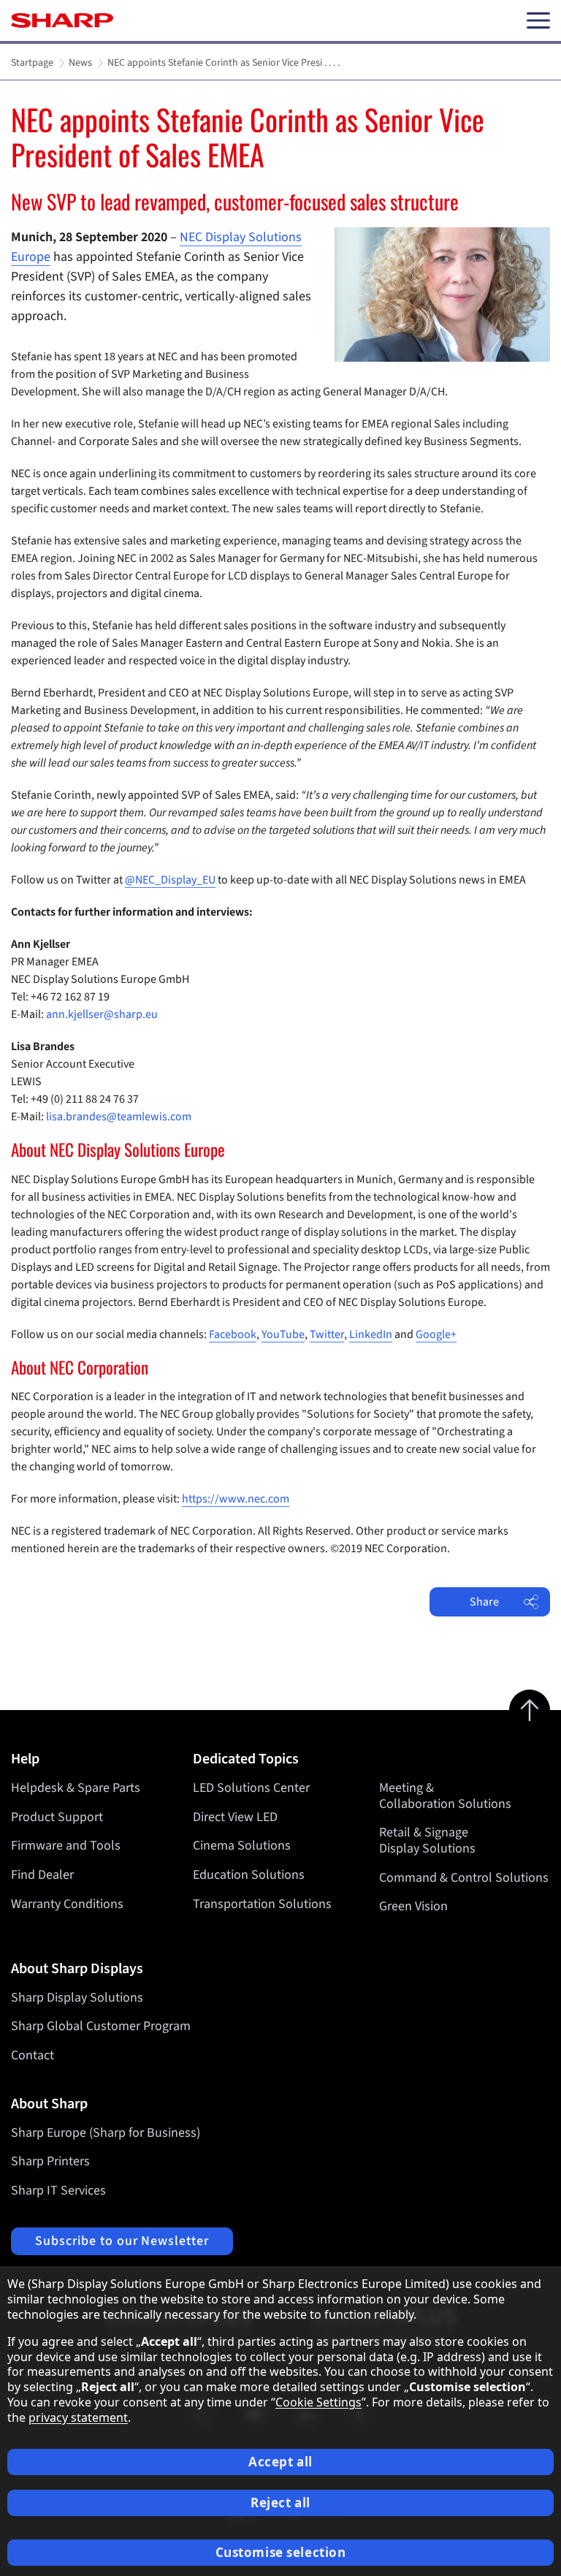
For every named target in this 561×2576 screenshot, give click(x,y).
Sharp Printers (50, 2161)
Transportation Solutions (262, 1904)
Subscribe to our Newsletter (122, 2241)
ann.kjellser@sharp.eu (102, 1014)
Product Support (57, 1817)
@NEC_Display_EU (170, 880)
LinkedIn (371, 1334)
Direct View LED (235, 1817)
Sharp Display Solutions (77, 1998)
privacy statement (78, 2417)
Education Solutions (249, 1875)
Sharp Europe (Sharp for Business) (106, 2133)
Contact (33, 2055)
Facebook (233, 1334)
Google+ (436, 1334)
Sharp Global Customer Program (101, 2026)
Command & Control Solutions (464, 1878)
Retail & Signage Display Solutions (427, 1840)
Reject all (280, 2503)
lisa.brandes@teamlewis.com (119, 1117)
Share (484, 1602)
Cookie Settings (318, 2402)
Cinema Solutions (242, 1846)
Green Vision (413, 1906)
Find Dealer (42, 1875)
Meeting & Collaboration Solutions (445, 1796)
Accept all (280, 2462)
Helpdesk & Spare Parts (76, 1788)
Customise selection (281, 2552)
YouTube (283, 1334)
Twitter (327, 1334)
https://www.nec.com (236, 1499)
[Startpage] (62, 20)
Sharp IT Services (58, 2191)
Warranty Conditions (67, 1904)
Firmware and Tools (66, 1846)
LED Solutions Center (251, 1788)
